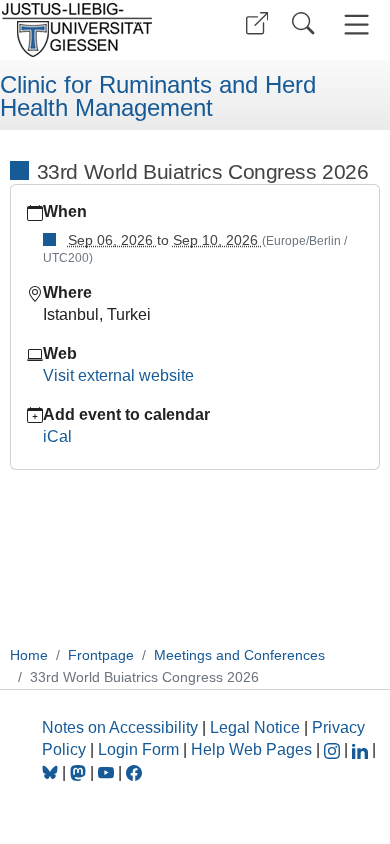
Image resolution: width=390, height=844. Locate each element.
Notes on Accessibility (122, 727)
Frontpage (101, 655)
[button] (257, 23)
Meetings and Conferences (239, 655)
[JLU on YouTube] (108, 772)
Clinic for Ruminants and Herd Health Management (158, 96)
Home (29, 655)
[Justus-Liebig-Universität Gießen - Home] (95, 30)
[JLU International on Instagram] (334, 749)
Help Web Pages (251, 749)
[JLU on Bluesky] (52, 772)
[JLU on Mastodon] (80, 772)
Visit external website (118, 375)
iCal (57, 436)
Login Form (138, 749)
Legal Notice (255, 727)
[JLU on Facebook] (134, 772)
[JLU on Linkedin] (362, 749)
